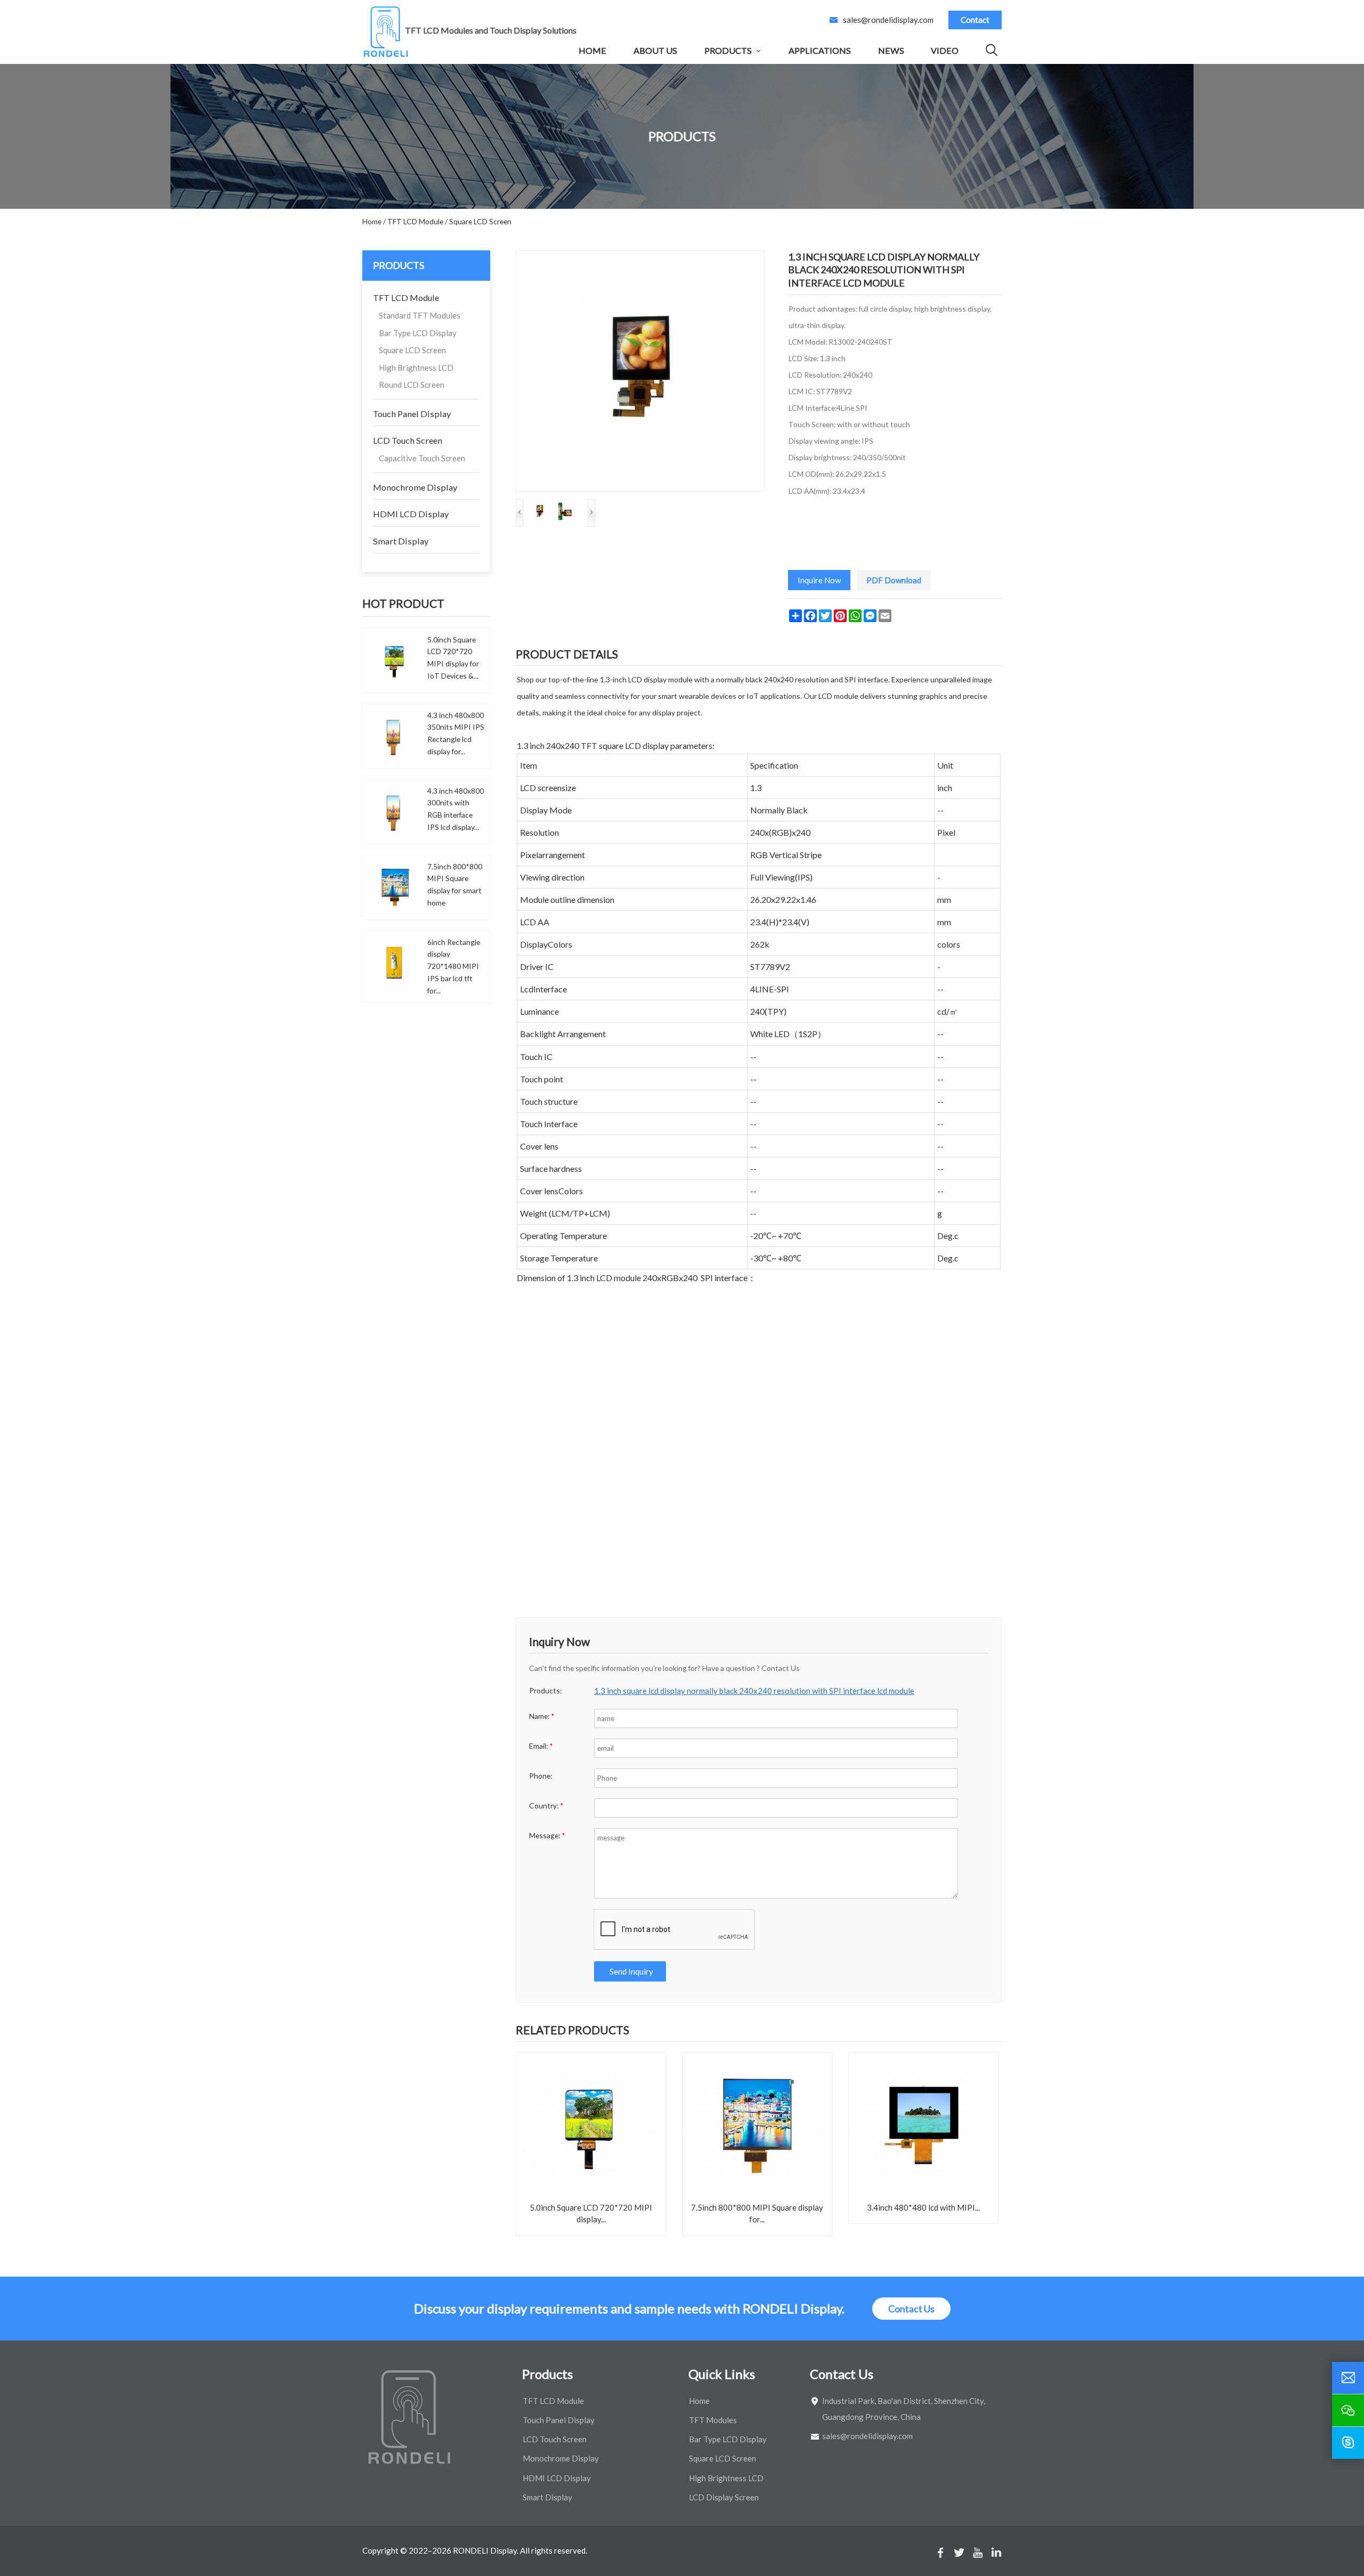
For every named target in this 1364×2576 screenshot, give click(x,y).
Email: (541, 1746)
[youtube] (978, 2553)
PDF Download (894, 580)
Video (945, 50)
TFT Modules (713, 2420)
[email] (1348, 2378)
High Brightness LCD (416, 368)
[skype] (1348, 2443)
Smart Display (401, 541)
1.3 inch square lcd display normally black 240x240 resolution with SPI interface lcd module (754, 1691)
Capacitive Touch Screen (422, 458)
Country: (546, 1805)
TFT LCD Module (406, 297)
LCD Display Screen (724, 2497)
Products (728, 50)
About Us (655, 50)
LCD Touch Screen (408, 440)
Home (592, 50)
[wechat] (1348, 2410)
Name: (542, 1716)
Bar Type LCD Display (418, 333)
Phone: (541, 1776)
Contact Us (911, 2309)
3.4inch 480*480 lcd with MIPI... (923, 2207)
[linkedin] (996, 2553)
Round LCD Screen (412, 385)
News (891, 50)
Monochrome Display (415, 487)
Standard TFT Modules (420, 315)
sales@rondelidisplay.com (888, 20)
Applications (820, 50)
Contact (975, 20)
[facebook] (940, 2553)
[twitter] (959, 2553)
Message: (547, 1835)
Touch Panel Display (412, 414)
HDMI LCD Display (411, 514)
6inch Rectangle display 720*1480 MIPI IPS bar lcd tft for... (454, 966)
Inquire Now (819, 580)
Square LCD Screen (412, 350)
